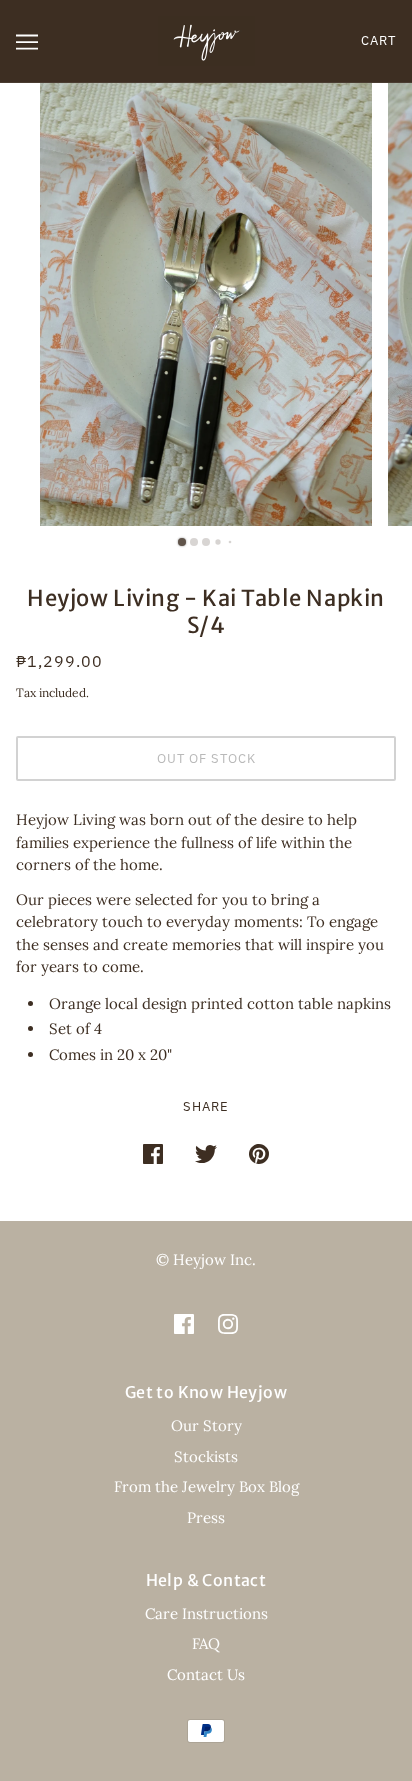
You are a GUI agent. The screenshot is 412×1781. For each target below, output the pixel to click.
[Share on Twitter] (206, 1153)
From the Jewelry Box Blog (206, 1486)
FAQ (206, 1643)
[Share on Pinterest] (259, 1153)
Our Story (206, 1425)
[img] (184, 1323)
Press (206, 1517)
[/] (206, 39)
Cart (378, 40)
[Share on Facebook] (153, 1153)
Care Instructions (206, 1613)
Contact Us (206, 1674)
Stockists (206, 1456)
